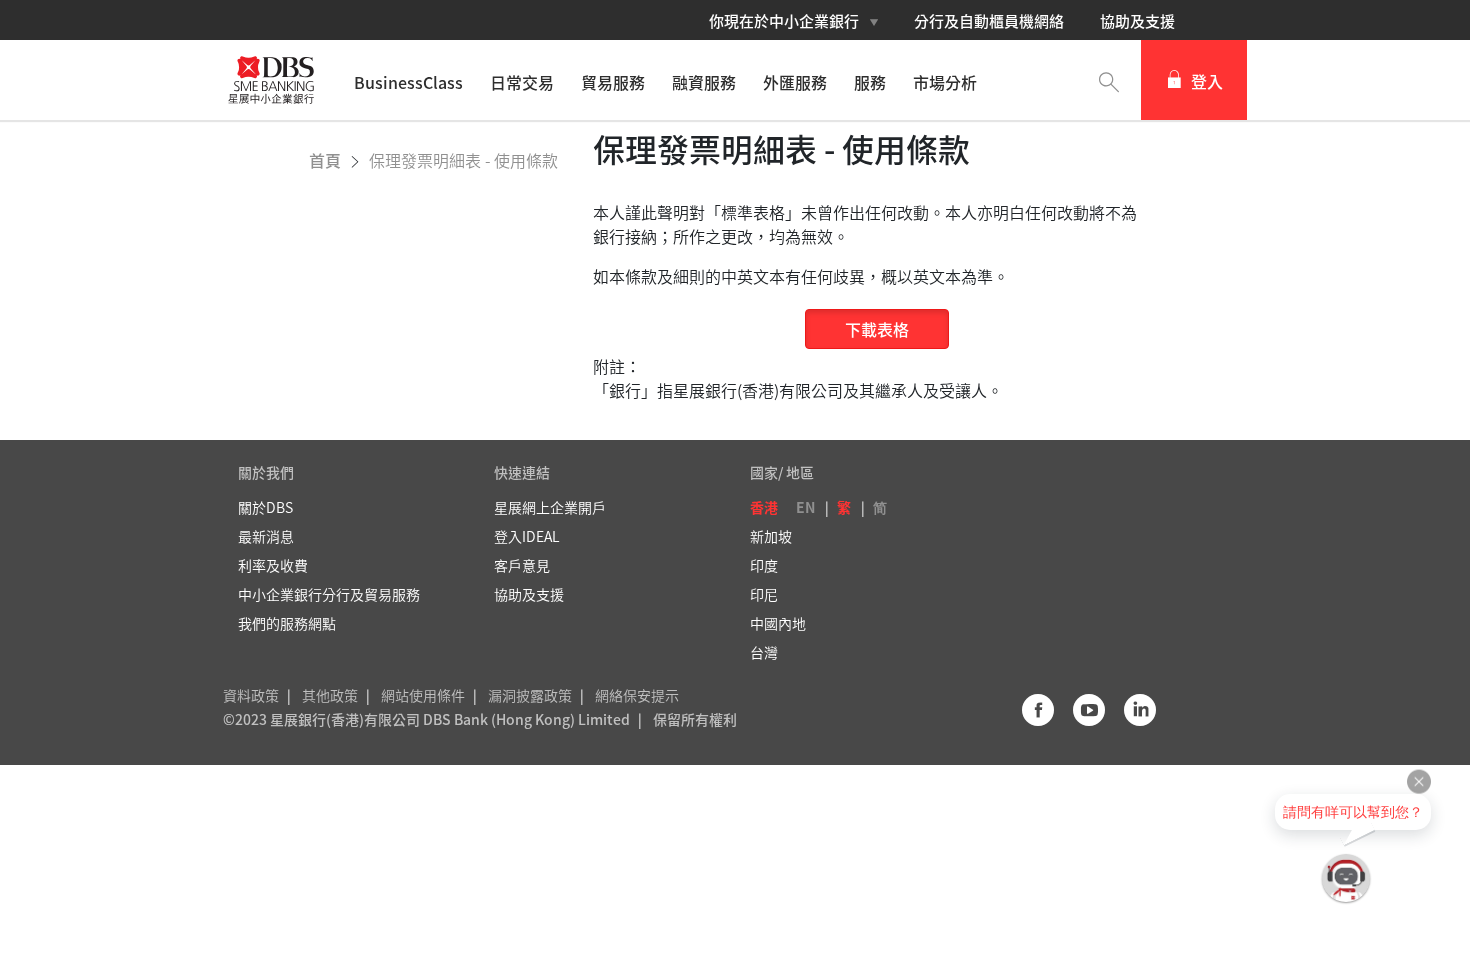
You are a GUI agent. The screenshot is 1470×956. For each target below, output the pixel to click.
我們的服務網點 (287, 623)
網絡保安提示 (637, 695)
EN (805, 507)
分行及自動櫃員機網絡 (989, 21)
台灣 (764, 652)
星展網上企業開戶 (550, 507)
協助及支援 (1137, 21)
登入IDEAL (527, 536)
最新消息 (266, 536)
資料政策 (251, 695)
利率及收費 (273, 565)
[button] (1109, 80)
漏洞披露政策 (530, 695)
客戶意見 (522, 565)
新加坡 (771, 536)
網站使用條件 (423, 695)
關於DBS (265, 507)
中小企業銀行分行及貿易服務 (329, 594)
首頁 (327, 160)
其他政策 (330, 695)
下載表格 (877, 329)
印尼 (764, 594)
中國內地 (778, 623)
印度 (764, 565)
